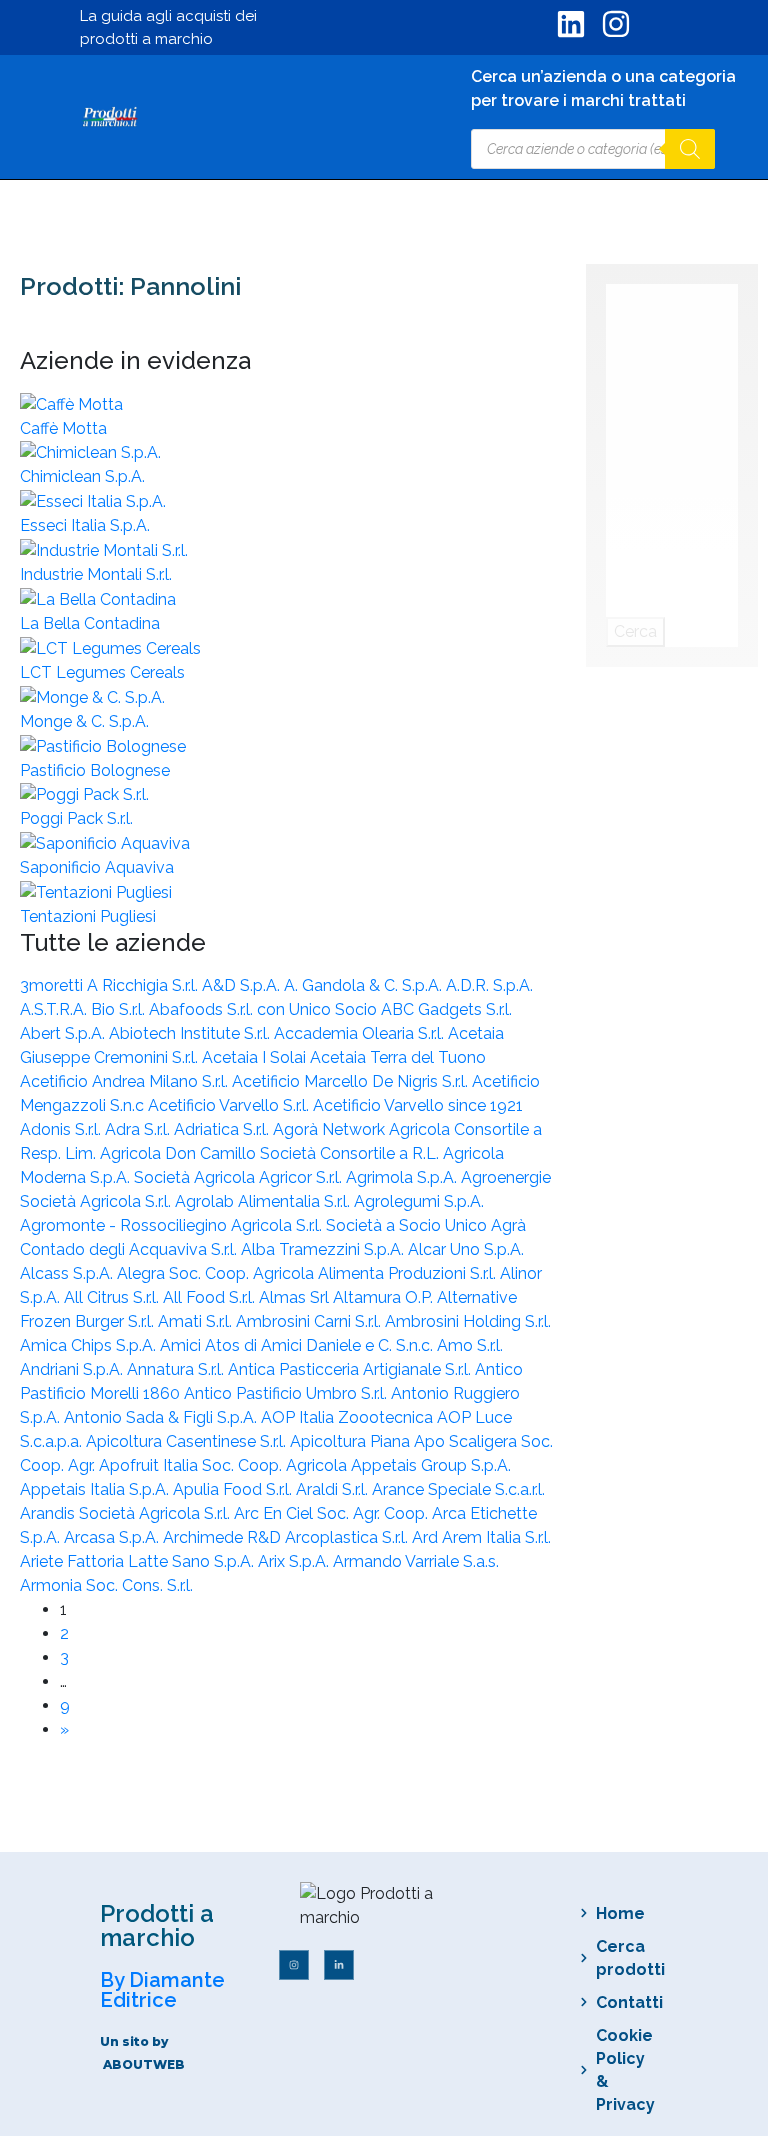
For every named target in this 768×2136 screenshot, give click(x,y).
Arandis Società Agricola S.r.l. (127, 1513)
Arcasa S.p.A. (113, 1537)
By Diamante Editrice (162, 1990)
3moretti (53, 985)
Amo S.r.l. (470, 1345)
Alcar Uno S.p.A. (466, 1249)
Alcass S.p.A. (68, 1273)
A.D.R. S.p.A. (489, 985)
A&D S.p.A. (243, 985)
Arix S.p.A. (295, 1561)
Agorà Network (331, 1129)
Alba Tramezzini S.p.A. (324, 1249)
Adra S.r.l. (139, 1129)
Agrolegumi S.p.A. (419, 1201)
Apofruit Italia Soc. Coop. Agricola (225, 1465)
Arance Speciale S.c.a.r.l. (458, 1489)
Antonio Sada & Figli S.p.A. (162, 1417)
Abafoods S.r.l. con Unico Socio (265, 1009)
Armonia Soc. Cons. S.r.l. (106, 1585)
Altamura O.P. (385, 1297)
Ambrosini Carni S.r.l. (310, 1321)
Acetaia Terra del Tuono (398, 1057)
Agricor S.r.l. (302, 1177)
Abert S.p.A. (64, 1033)
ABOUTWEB (144, 2064)
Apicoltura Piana (352, 1441)
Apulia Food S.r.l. (234, 1489)
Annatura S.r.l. (177, 1369)
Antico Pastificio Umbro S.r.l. (287, 1393)
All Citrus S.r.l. (113, 1297)
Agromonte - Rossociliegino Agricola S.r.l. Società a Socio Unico (255, 1225)
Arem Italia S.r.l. (496, 1537)
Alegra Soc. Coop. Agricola (217, 1273)
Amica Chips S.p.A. (90, 1345)
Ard (427, 1537)
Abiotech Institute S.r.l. (191, 1033)
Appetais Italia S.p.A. (96, 1489)
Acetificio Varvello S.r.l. (230, 1105)
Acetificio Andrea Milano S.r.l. (126, 1081)
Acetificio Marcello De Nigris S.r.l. (352, 1081)
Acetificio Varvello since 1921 (418, 1105)
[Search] (690, 149)
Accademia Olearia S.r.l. (361, 1033)
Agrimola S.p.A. (403, 1177)
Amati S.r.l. (197, 1321)
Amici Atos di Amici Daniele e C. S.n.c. (298, 1345)
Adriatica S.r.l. (223, 1129)
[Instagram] (294, 1965)
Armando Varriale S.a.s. (416, 1561)
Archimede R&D (224, 1537)
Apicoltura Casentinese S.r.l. (188, 1441)
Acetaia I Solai (256, 1057)
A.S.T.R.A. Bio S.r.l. (84, 1009)
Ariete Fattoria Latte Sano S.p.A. (139, 1561)
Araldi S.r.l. (334, 1489)
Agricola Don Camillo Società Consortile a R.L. (271, 1153)
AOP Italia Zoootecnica (349, 1417)
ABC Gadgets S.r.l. (446, 1009)
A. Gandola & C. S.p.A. (365, 985)
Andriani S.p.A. (73, 1369)
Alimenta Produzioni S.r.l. (409, 1273)
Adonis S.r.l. (62, 1129)
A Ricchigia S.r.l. (144, 985)
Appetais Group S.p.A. (431, 1465)
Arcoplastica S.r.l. (348, 1537)
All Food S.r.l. (211, 1297)
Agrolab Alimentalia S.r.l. (264, 1201)
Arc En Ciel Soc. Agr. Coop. (333, 1513)
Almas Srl (296, 1297)
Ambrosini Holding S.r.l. (468, 1321)
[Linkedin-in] (339, 1965)
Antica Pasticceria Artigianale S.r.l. (351, 1369)
